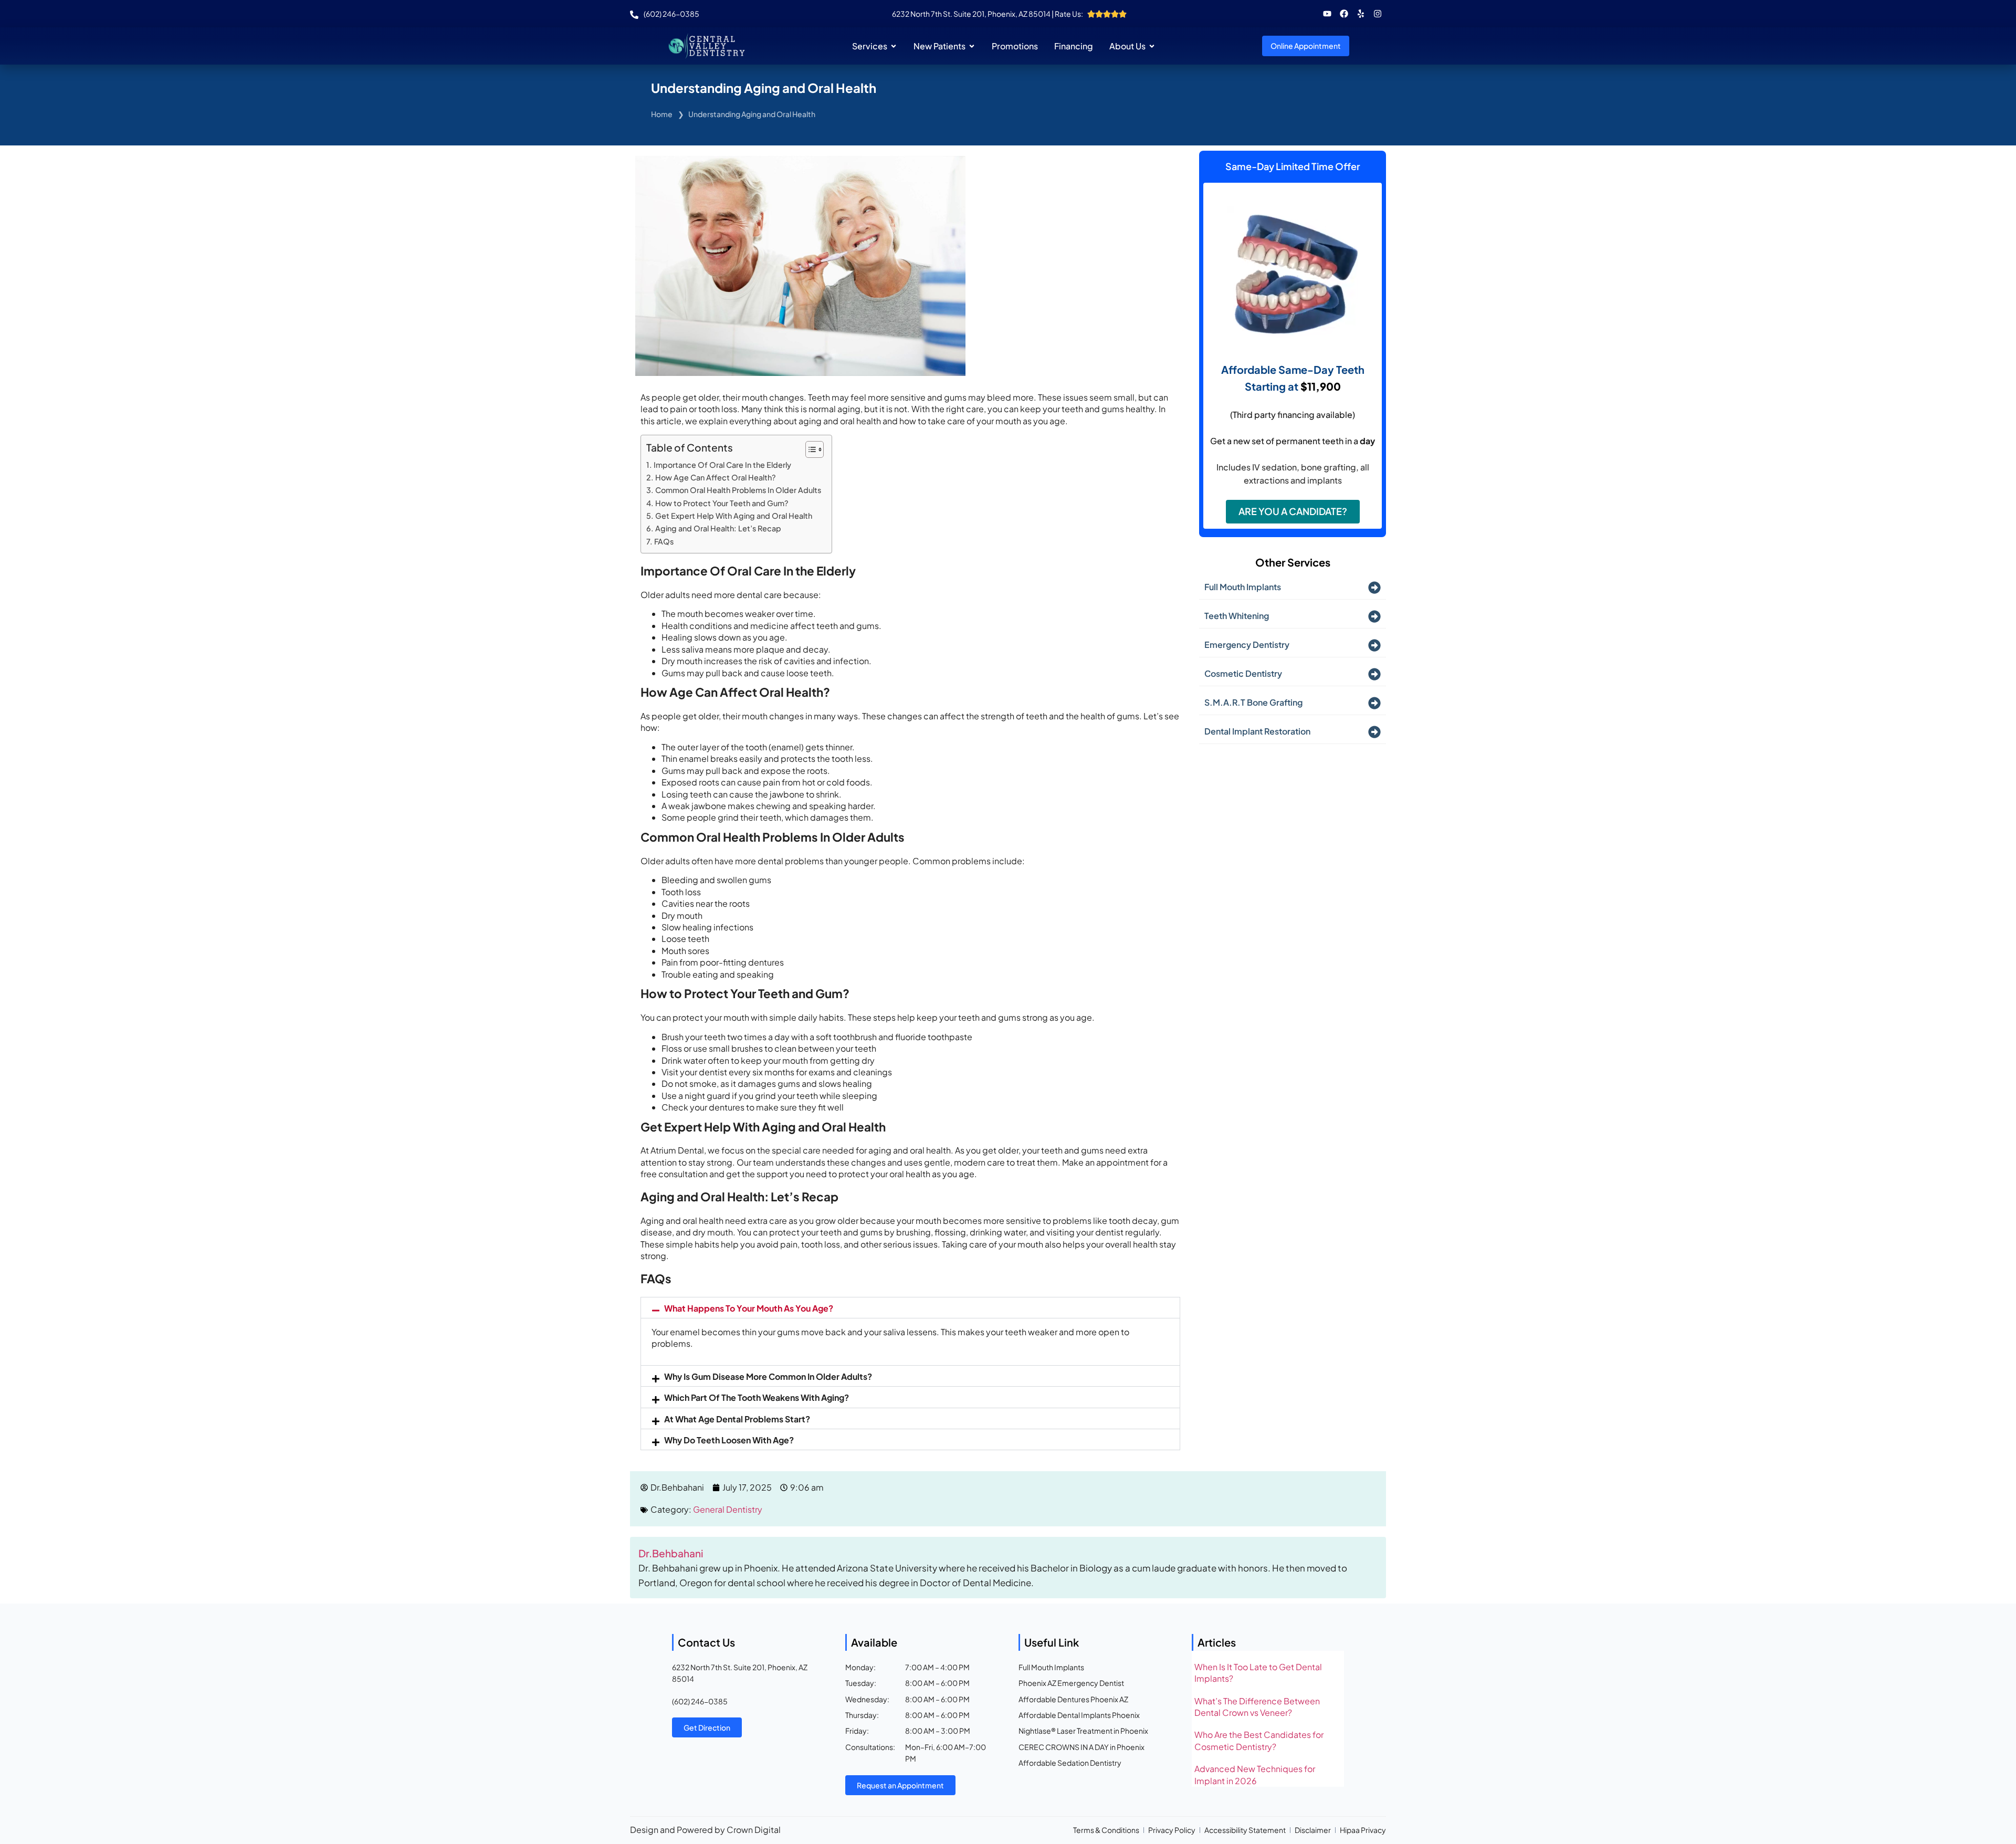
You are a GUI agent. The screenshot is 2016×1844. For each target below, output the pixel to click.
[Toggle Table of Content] (809, 449)
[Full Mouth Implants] (1374, 588)
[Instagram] (1378, 14)
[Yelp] (1361, 14)
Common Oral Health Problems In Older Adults (738, 490)
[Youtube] (1327, 14)
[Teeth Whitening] (1374, 616)
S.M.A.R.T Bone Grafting (1253, 702)
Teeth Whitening (1237, 616)
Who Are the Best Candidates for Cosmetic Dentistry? (1259, 1740)
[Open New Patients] (972, 46)
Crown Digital (754, 1830)
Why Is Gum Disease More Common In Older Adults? (768, 1376)
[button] (910, 1308)
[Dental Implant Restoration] (1374, 732)
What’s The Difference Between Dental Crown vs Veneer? (1257, 1707)
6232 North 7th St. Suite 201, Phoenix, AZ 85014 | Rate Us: (988, 14)
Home (662, 114)
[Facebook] (1344, 14)
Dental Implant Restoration (1257, 731)
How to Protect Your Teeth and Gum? (722, 503)
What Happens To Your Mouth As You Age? (749, 1308)
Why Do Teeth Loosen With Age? (729, 1440)
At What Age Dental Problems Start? (737, 1419)
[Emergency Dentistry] (1374, 645)
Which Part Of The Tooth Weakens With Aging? (757, 1397)
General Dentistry (728, 1509)
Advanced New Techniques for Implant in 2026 (1255, 1774)
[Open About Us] (1152, 46)
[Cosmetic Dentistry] (1374, 674)
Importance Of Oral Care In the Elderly (722, 465)
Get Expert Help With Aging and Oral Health (734, 516)
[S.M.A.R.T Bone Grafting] (1374, 703)
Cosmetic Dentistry (1243, 673)
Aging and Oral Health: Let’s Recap (718, 528)
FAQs (664, 541)
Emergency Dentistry (1247, 645)
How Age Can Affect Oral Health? (716, 477)
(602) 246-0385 (700, 1701)
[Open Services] (894, 46)
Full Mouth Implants (1243, 587)
